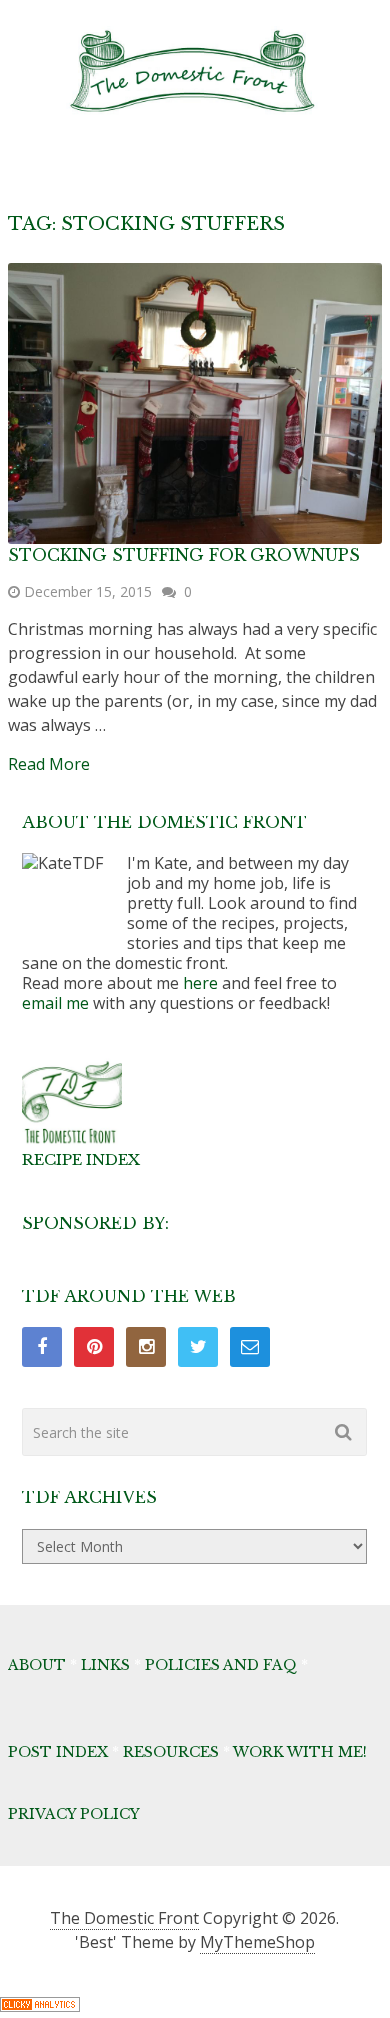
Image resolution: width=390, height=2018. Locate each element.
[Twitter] (198, 1347)
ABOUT (37, 1665)
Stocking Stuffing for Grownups (184, 555)
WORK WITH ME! (300, 1752)
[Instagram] (146, 1347)
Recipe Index (81, 1159)
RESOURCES (171, 1752)
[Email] (250, 1347)
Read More (49, 764)
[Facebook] (42, 1347)
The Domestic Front (124, 1918)
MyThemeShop (257, 1942)
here (200, 983)
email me (55, 1003)
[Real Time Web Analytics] (40, 2006)
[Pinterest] (94, 1347)
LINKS (105, 1665)
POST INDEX (58, 1752)
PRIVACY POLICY (74, 1814)
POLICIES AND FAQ (221, 1665)
